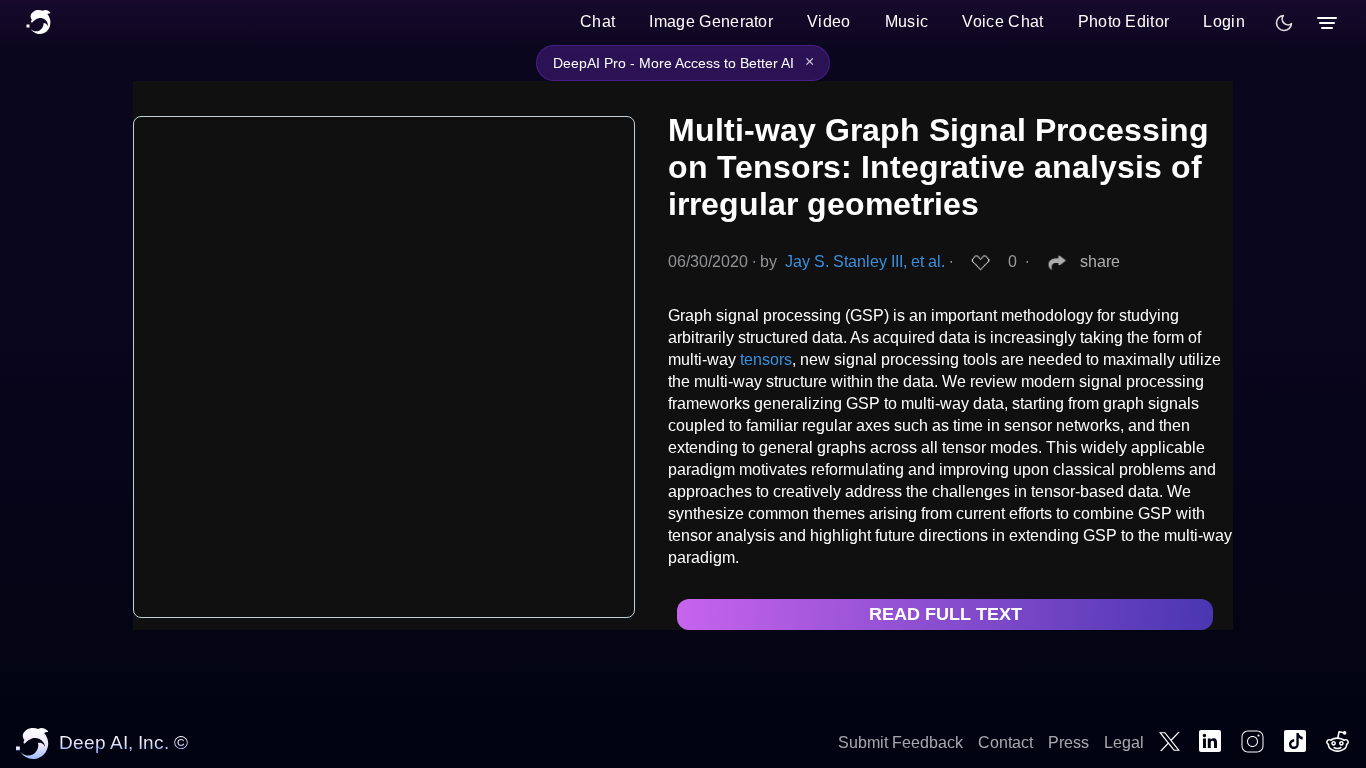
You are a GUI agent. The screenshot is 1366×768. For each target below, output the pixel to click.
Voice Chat (1002, 21)
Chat (597, 21)
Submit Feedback (900, 742)
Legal (1124, 742)
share (1100, 261)
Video (829, 21)
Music (907, 21)
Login (1224, 21)
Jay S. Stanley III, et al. (865, 261)
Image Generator (711, 21)
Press (1068, 742)
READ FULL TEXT (945, 614)
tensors (766, 359)
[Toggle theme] (1284, 23)
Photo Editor (1124, 21)
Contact (1005, 742)
